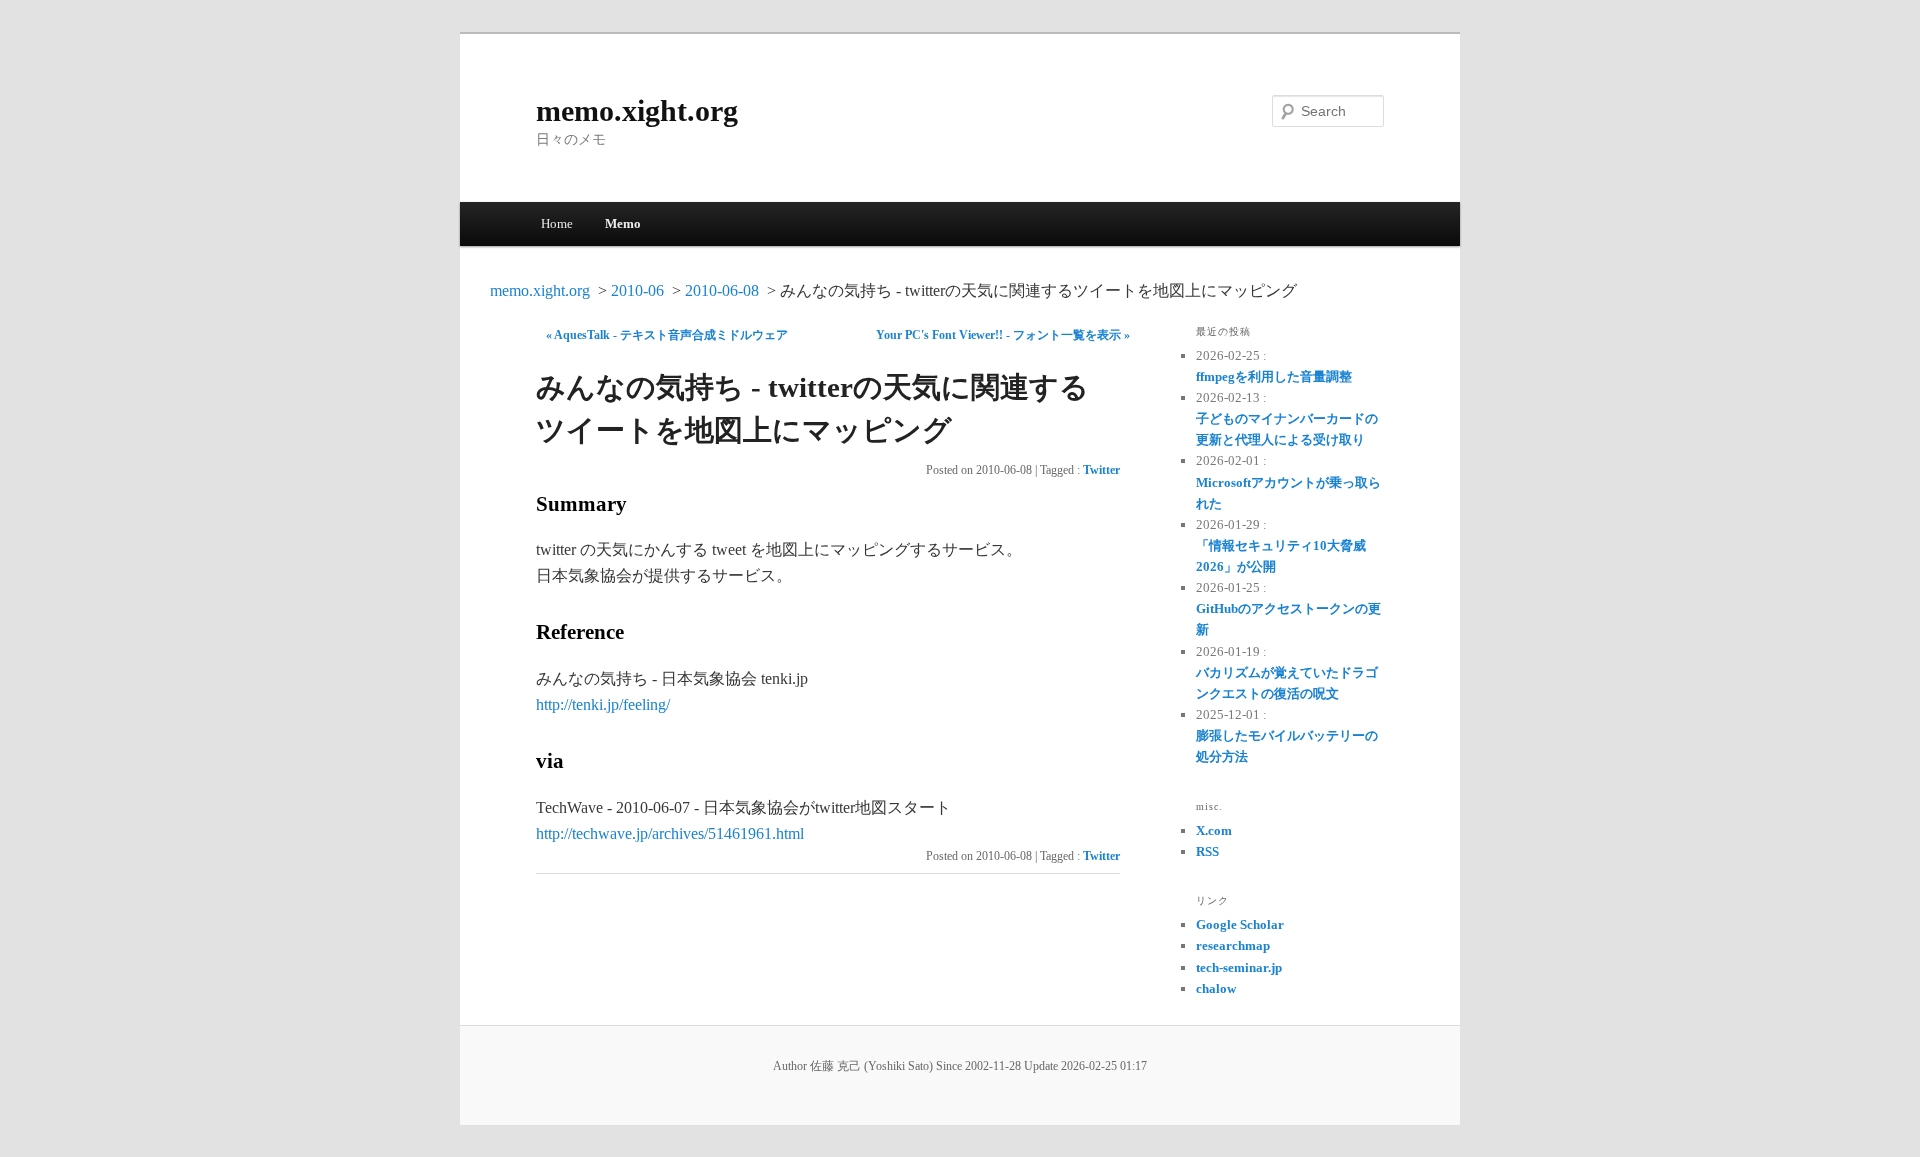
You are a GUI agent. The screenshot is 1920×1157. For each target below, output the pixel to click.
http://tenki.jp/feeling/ (603, 704)
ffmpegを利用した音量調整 (1274, 376)
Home (557, 223)
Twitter (1101, 470)
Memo (623, 223)
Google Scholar (1240, 924)
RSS (1207, 851)
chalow (1216, 988)
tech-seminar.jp (1239, 967)
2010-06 (637, 290)
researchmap (1233, 945)
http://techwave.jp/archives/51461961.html (670, 833)
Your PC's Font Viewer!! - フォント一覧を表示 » (1003, 335)
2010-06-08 (722, 290)
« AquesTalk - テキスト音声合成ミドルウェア (667, 335)
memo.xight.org (637, 110)
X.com (1214, 830)
